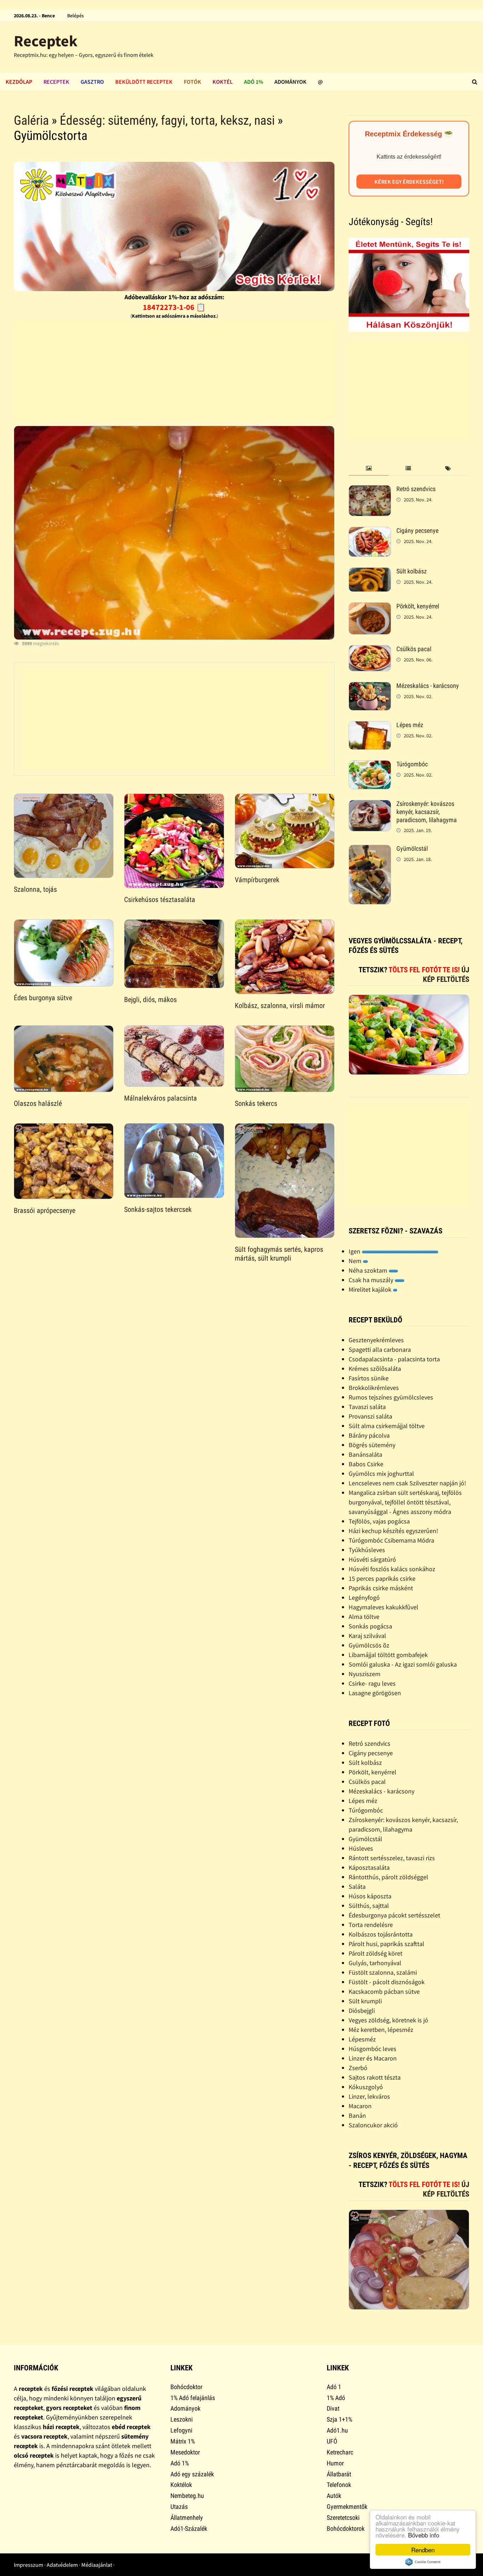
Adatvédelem (62, 2565)
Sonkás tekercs (256, 1103)
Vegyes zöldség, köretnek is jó (388, 2020)
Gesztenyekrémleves (376, 1340)
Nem (356, 1261)
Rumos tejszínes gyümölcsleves (391, 1397)
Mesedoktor (185, 2452)
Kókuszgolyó (366, 2087)
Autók (334, 2496)
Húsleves (361, 1848)
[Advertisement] (174, 371)
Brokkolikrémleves (374, 1388)
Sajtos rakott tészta (375, 2077)
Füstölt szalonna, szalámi (383, 1972)
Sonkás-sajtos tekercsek (158, 1209)
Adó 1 (334, 2387)
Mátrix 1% (183, 2441)
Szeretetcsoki (343, 2518)
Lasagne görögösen (375, 1693)
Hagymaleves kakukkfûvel (383, 1607)
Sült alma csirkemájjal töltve (387, 1426)
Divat (333, 2408)
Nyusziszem (365, 1674)
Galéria (31, 120)
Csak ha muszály (372, 1280)
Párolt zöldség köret (376, 1953)
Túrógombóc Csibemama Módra (391, 1540)
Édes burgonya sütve (43, 998)
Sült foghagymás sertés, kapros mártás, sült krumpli (279, 1254)
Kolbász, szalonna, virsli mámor (280, 1006)
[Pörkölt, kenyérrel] (370, 607)
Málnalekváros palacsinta (161, 1098)
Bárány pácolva (369, 1435)
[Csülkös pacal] (370, 650)
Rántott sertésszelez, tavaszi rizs (392, 1858)
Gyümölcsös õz (369, 1645)
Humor (335, 2463)
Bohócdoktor (186, 2387)
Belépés (75, 16)
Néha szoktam (369, 1270)
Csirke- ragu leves (372, 1683)
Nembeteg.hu (187, 2496)
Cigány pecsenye (417, 530)
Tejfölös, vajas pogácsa (379, 1521)
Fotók (193, 82)
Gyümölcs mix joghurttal (381, 1473)
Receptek (46, 41)
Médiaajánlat (97, 2565)
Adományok (290, 82)
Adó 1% (254, 82)
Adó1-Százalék (189, 2528)
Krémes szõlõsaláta (375, 1369)
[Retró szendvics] (370, 490)
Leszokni (182, 2419)
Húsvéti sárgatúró (372, 1559)
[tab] (368, 469)
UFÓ (332, 2441)
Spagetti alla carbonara (380, 1349)
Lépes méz (410, 725)
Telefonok (339, 2485)
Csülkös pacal (414, 649)
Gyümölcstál (412, 848)
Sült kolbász (412, 571)
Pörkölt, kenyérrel (418, 606)
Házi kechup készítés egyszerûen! (393, 1531)
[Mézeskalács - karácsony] (370, 687)
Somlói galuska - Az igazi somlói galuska (403, 1664)
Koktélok (181, 2485)
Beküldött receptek (144, 82)
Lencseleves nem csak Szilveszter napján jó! (407, 1483)
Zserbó (358, 2068)
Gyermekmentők (347, 2507)
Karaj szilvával (367, 1636)
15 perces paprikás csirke (382, 1578)
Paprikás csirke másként (381, 1588)
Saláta (357, 1887)
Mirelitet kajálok (371, 1289)
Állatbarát (339, 2474)
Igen (355, 1251)
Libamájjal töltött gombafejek (388, 1655)
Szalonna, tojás (35, 889)
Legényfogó (364, 1598)
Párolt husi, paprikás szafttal (386, 1944)
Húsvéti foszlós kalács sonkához (392, 1569)
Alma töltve (364, 1617)
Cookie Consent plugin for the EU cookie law (423, 2562)
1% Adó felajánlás (193, 2398)
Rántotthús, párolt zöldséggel (388, 1877)
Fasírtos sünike (369, 1378)
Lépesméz (362, 2039)
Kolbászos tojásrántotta (381, 1934)
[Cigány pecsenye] (370, 532)
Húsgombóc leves (373, 2049)
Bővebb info (424, 2535)
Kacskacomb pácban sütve (384, 1991)
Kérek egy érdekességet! (409, 182)
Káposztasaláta (369, 1867)
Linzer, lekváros (369, 2096)
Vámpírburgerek (257, 880)
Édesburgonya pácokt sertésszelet (394, 1915)
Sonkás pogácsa (370, 1626)
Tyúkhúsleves (367, 1550)
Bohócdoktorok (346, 2528)
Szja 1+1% (339, 2419)
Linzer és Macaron (373, 2058)
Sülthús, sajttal (369, 1906)
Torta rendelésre (371, 1925)
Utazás (179, 2507)
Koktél (223, 82)
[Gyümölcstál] (370, 850)
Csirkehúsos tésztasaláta (160, 900)
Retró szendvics (416, 489)
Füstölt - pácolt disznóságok (387, 1982)
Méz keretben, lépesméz (381, 2030)
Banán (357, 2115)
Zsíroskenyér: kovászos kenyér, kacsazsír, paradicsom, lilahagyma (427, 812)
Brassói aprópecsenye (45, 1210)
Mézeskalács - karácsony (428, 686)
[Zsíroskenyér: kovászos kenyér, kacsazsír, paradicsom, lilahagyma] (370, 805)
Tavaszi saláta (367, 1407)
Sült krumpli (365, 2001)
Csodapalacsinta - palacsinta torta (394, 1359)
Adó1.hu (337, 2430)
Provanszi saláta (370, 1416)
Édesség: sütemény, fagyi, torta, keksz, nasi (167, 120)
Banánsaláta (365, 1454)
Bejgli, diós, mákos (150, 1000)
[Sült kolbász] (370, 572)
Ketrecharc (340, 2452)
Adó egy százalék (192, 2474)
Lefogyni (181, 2430)
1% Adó (336, 2398)
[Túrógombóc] (370, 765)
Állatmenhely (187, 2518)
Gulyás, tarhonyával (375, 1963)
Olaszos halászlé (38, 1103)
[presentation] (368, 469)
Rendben (423, 2550)
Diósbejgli (362, 2011)
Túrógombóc (412, 764)
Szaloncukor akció (373, 2125)
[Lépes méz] (370, 726)
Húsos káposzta (370, 1896)
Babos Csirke (366, 1464)
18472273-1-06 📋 (174, 307)
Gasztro (92, 82)
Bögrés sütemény (372, 1445)
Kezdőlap (19, 82)
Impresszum (28, 2565)
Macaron (360, 2106)
